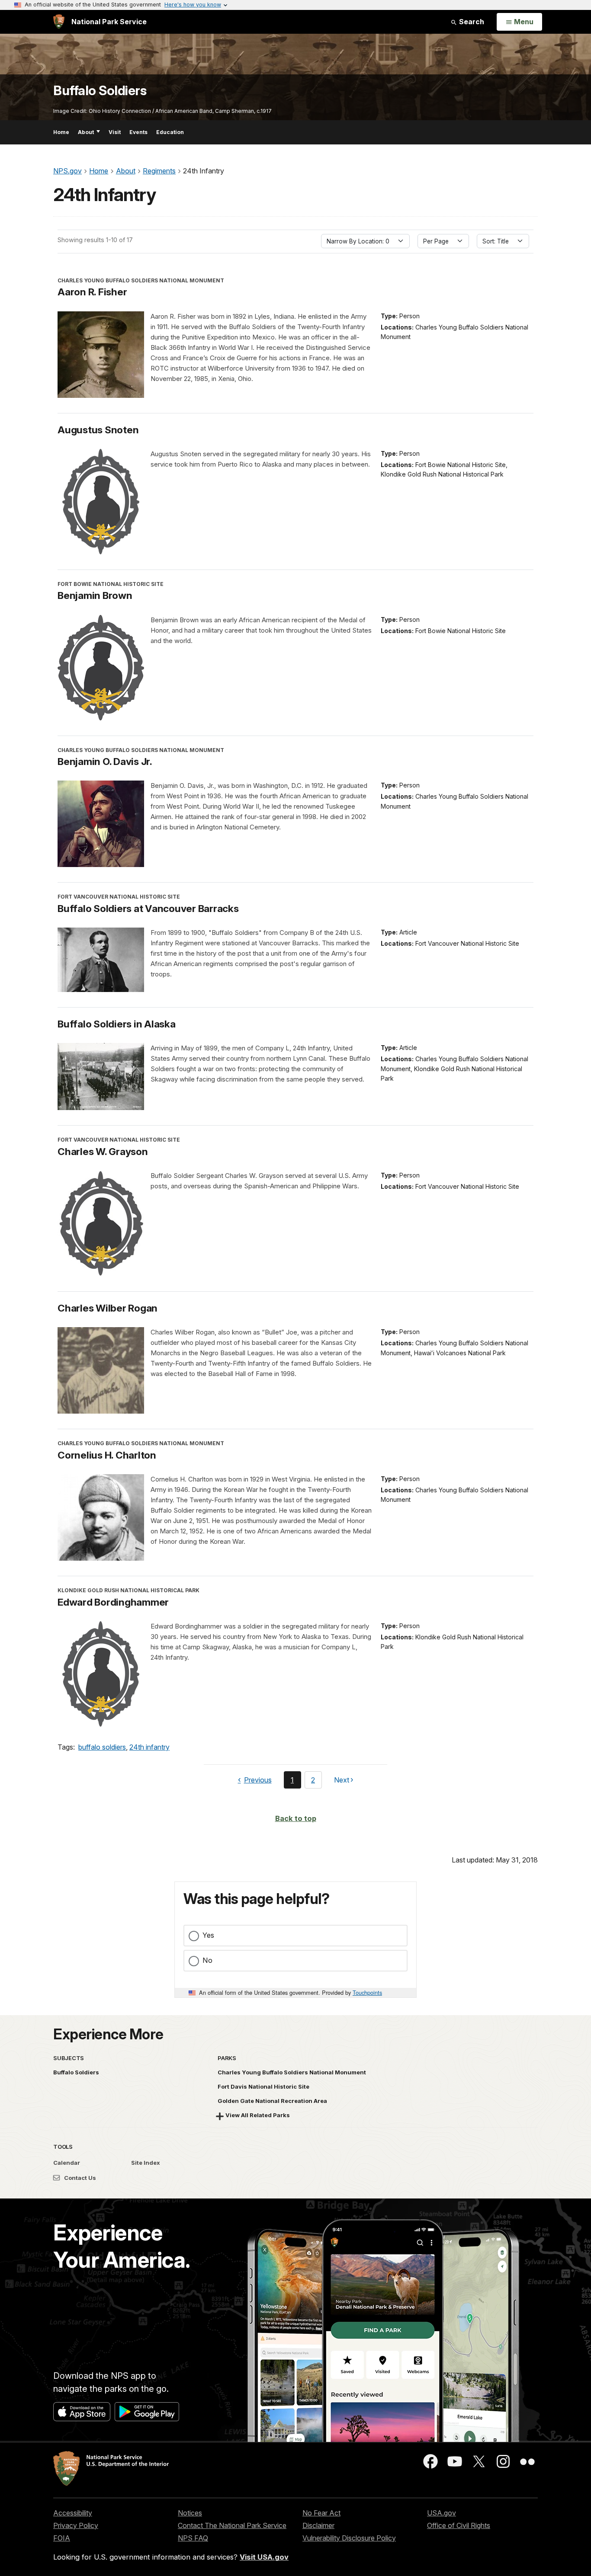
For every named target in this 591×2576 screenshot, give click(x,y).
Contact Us (79, 2178)
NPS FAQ (193, 2538)
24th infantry (149, 1747)
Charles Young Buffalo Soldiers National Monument (292, 2072)
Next (342, 1782)
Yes (208, 1935)
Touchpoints (367, 1992)
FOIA (62, 2538)
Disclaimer (318, 2525)
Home (61, 132)
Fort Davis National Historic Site (263, 2086)
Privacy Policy (76, 2525)
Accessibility (73, 2513)
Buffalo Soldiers (100, 91)
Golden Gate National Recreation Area (272, 2101)
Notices (190, 2513)
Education (170, 132)
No (207, 1960)
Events (138, 132)
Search (471, 22)
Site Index (146, 2163)
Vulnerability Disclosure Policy (349, 2538)
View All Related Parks (258, 2115)
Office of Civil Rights (459, 2525)
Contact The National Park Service (232, 2525)
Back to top (296, 1818)
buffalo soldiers (102, 1747)
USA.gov (442, 2513)
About (86, 132)
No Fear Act (321, 2513)
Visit (115, 132)
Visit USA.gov (264, 2557)
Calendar (67, 2163)
